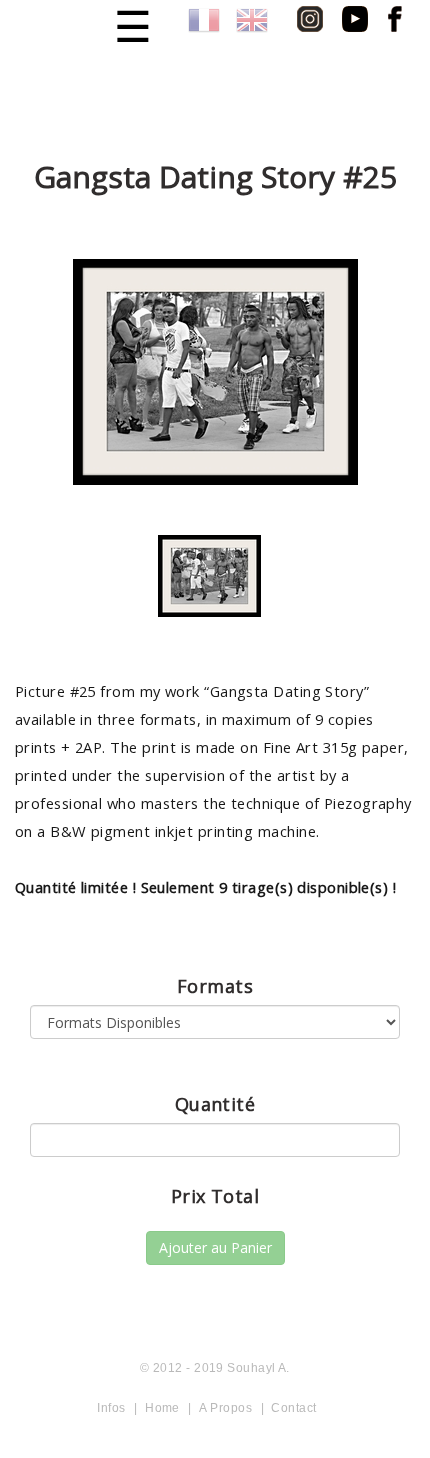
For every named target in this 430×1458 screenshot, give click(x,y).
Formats (215, 986)
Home (162, 1408)
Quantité (215, 1104)
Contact (293, 1408)
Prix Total (215, 1196)
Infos (111, 1408)
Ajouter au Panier (215, 1247)
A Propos (225, 1408)
